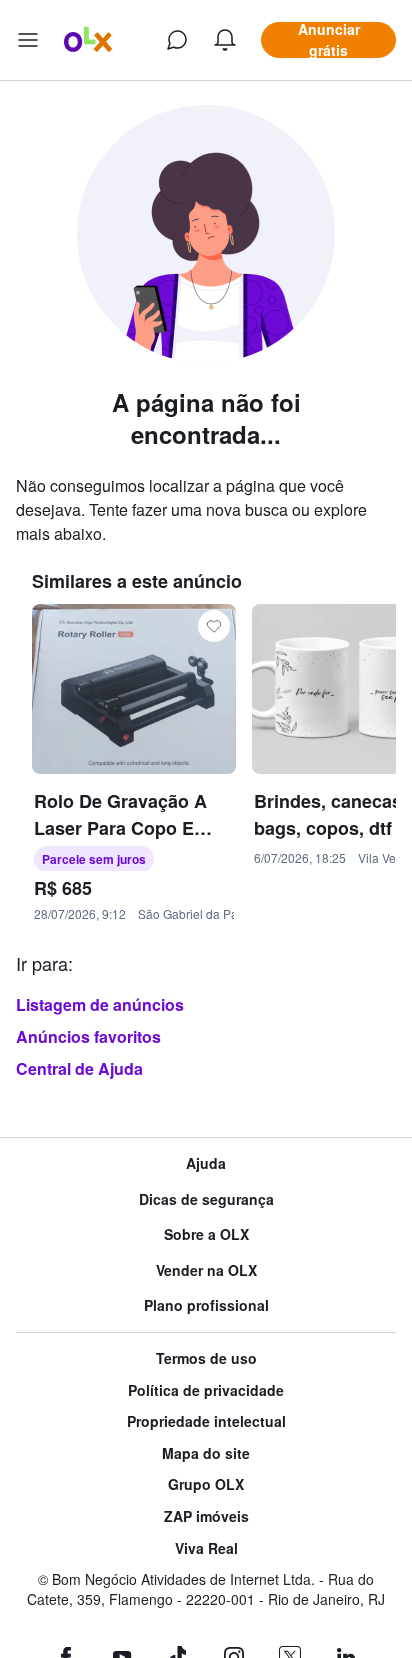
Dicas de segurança (206, 1199)
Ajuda (206, 1163)
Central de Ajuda (79, 1068)
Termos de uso (206, 1358)
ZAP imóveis (206, 1516)
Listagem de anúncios (100, 1004)
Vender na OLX (206, 1270)
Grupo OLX (206, 1484)
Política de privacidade (206, 1390)
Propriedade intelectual (206, 1421)
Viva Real (206, 1548)
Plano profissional (206, 1305)
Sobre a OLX (206, 1234)
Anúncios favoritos (88, 1036)
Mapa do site (206, 1453)
